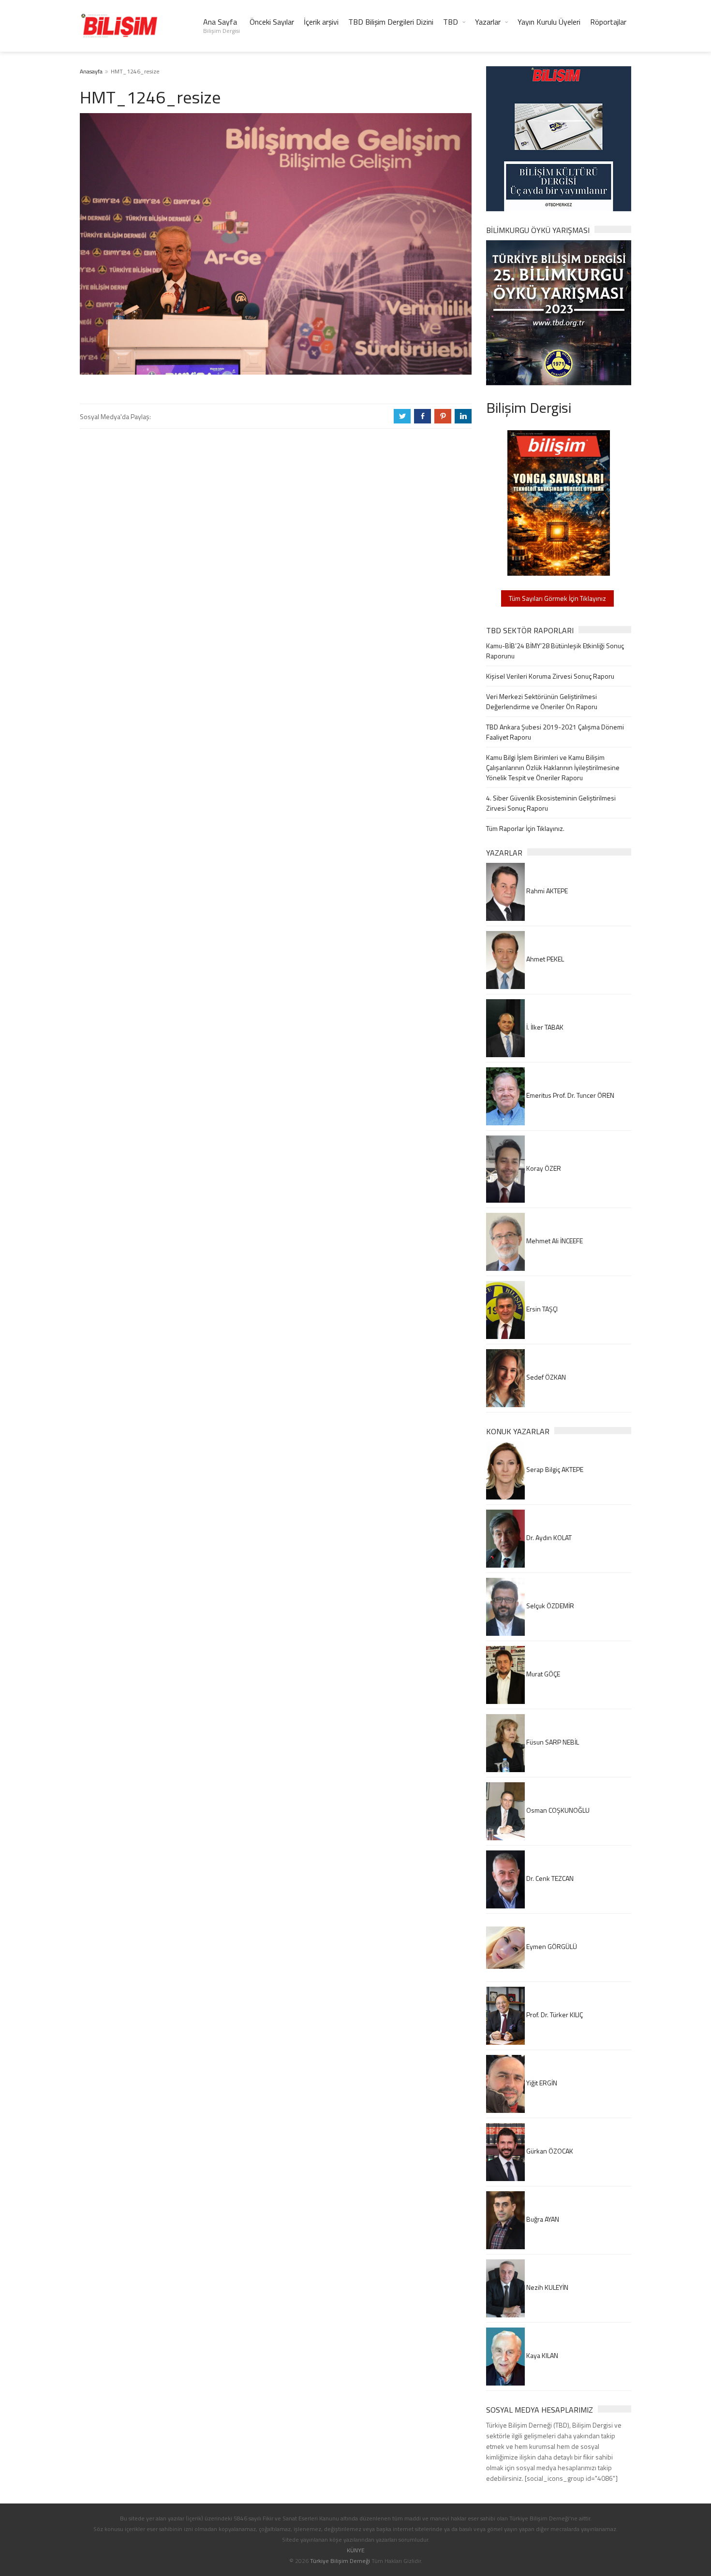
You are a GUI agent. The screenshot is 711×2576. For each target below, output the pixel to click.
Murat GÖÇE (542, 1674)
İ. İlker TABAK (544, 1027)
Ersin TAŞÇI (541, 1309)
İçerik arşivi (321, 22)
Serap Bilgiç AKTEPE (554, 1469)
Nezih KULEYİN (547, 2287)
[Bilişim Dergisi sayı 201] (559, 502)
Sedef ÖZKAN (545, 1377)
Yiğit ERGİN (541, 2083)
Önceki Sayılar (272, 22)
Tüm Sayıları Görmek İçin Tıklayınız (557, 598)
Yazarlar (488, 22)
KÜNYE (356, 2550)
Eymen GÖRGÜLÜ (551, 1946)
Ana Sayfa (222, 26)
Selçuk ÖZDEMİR (549, 1606)
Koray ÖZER (543, 1168)
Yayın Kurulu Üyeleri (549, 22)
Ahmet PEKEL (544, 959)
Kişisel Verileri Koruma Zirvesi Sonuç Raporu (550, 676)
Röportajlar (608, 22)
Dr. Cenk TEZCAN (549, 1878)
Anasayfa (91, 71)
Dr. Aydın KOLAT (548, 1537)
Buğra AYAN (542, 2219)
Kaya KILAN (541, 2355)
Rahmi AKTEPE (546, 891)
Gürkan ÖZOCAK (549, 2151)
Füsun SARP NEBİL (552, 1742)
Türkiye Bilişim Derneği (340, 2561)
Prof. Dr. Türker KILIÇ (554, 2015)
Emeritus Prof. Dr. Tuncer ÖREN (570, 1095)
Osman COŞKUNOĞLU (557, 1810)
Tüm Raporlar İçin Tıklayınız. (525, 828)
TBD (451, 22)
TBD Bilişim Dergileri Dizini (391, 22)
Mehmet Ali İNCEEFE (554, 1241)
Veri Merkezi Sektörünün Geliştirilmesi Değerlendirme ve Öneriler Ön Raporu (542, 701)
